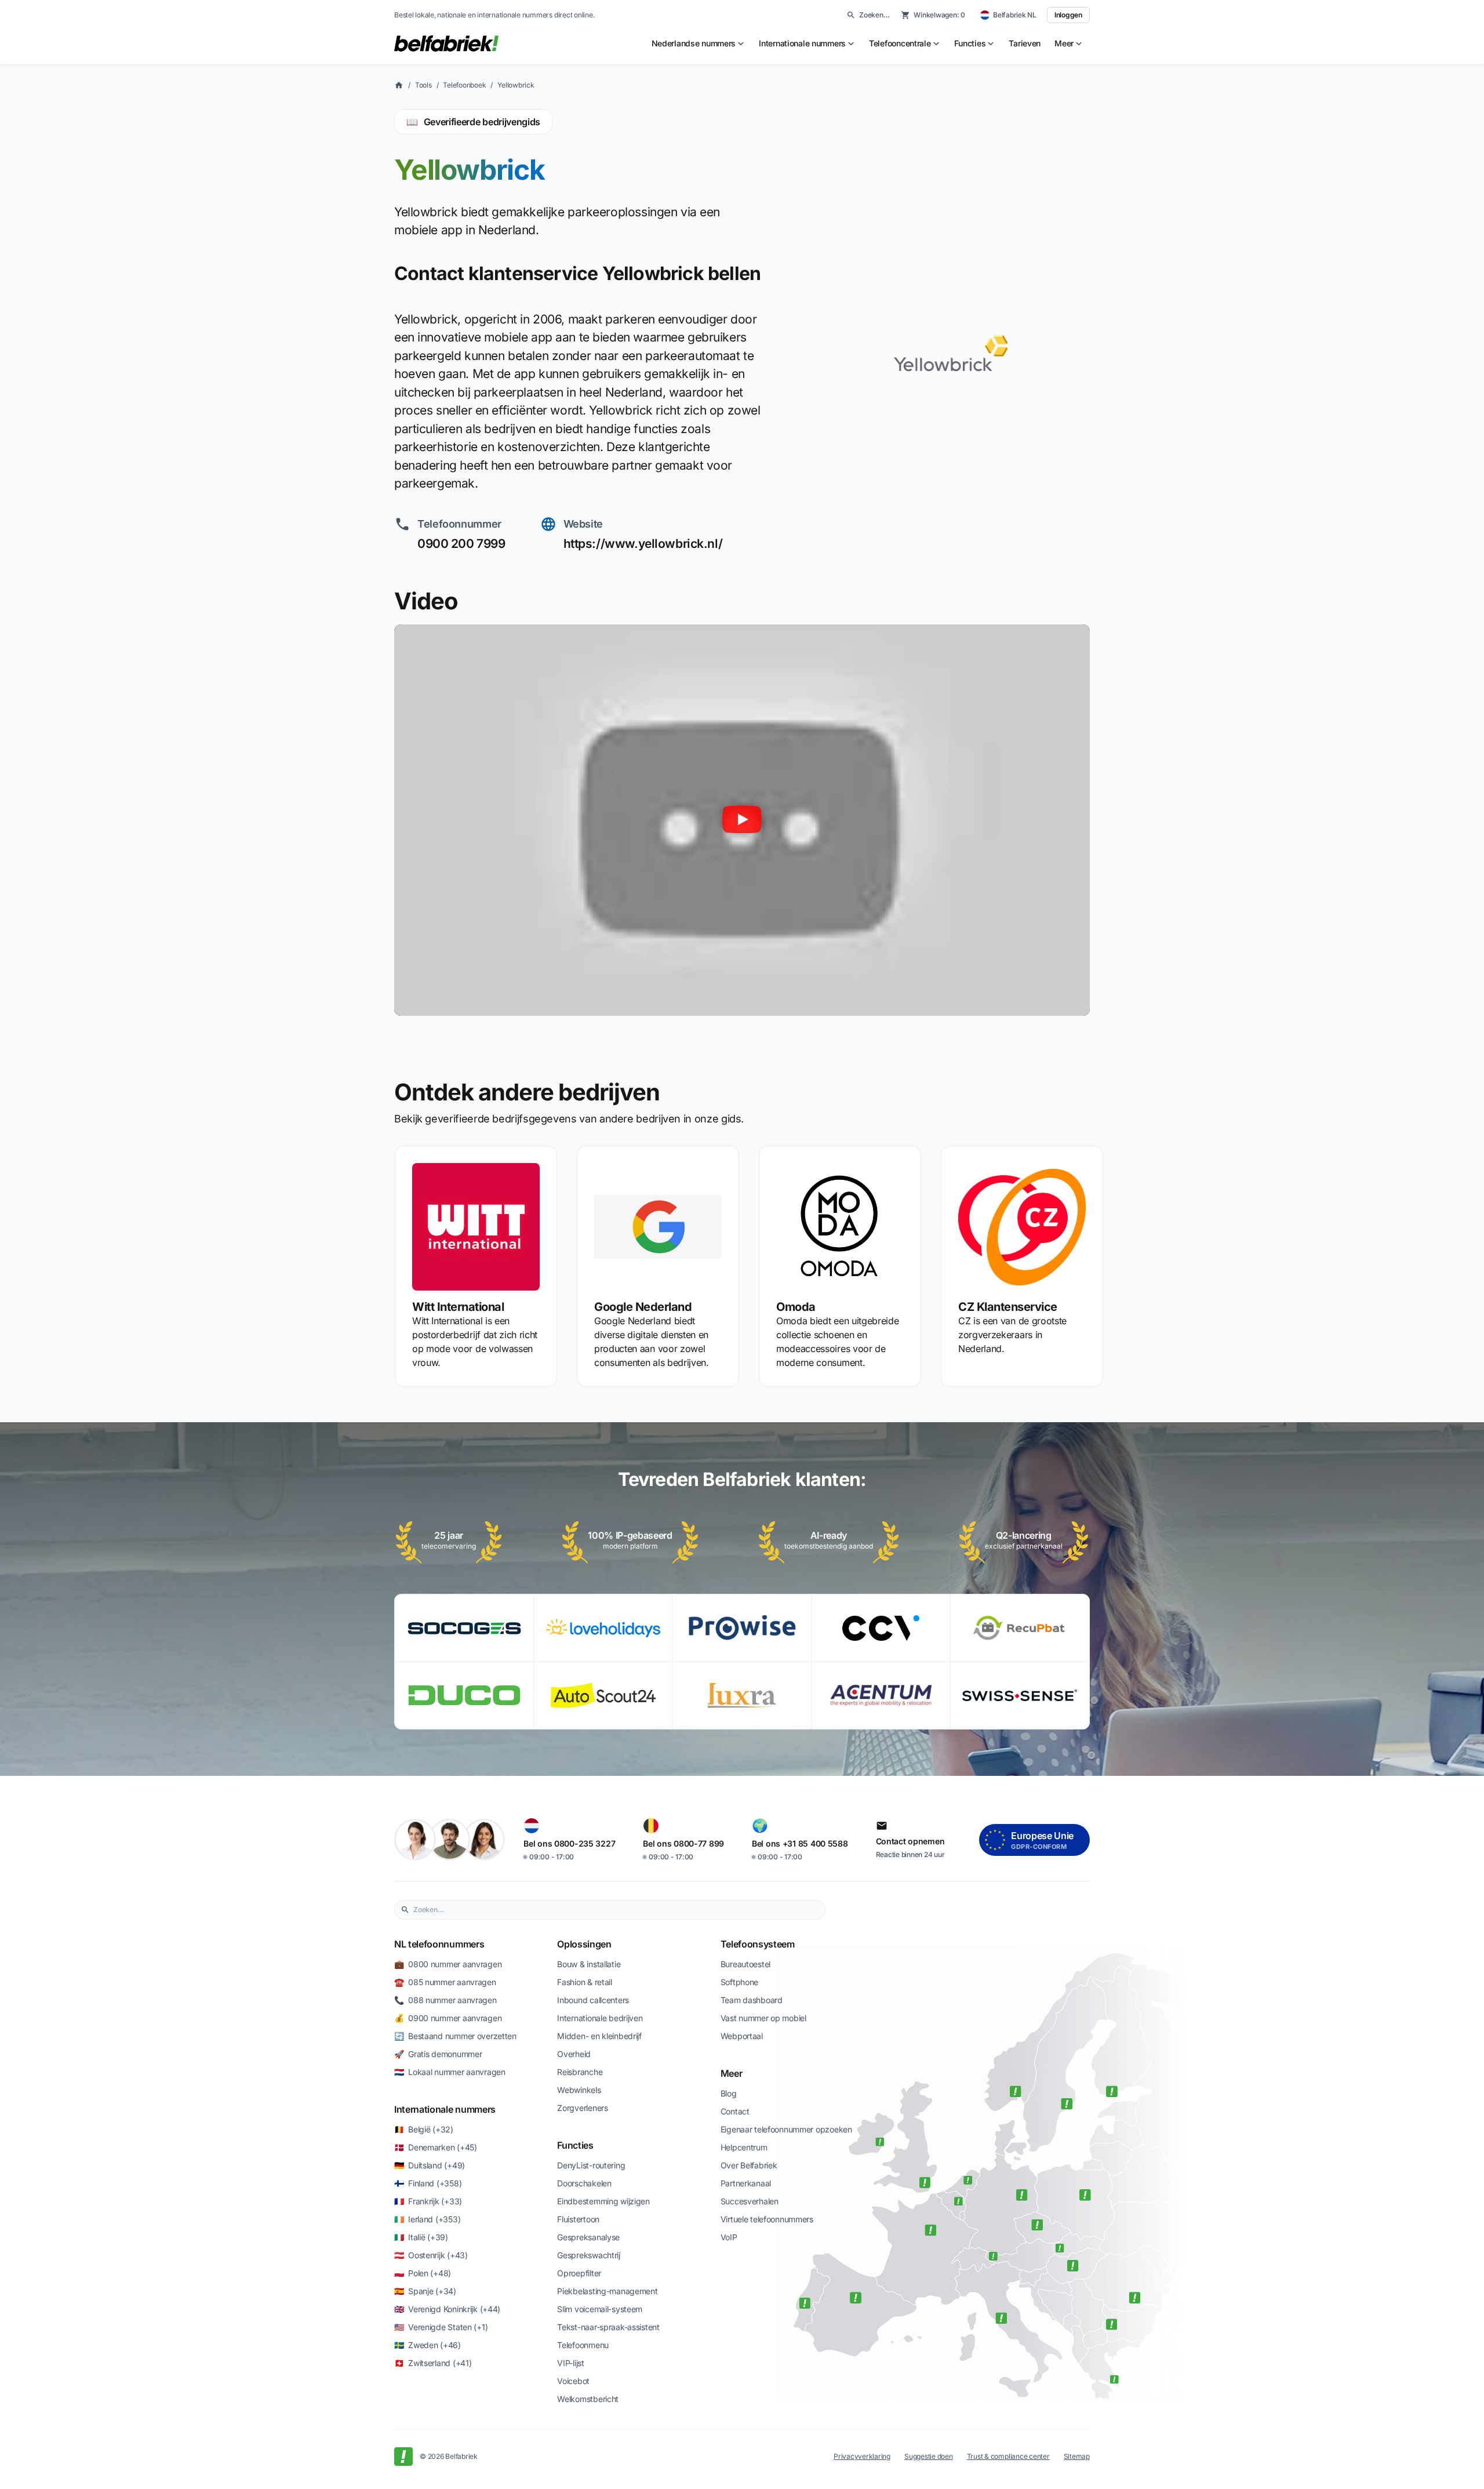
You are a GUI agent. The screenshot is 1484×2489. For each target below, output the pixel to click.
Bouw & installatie (589, 1964)
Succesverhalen (750, 2201)
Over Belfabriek (749, 2165)
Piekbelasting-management (607, 2291)
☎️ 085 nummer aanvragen (445, 1982)
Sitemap (1077, 2456)
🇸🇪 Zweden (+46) (428, 2345)
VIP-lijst (570, 2363)
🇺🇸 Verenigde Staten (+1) (441, 2327)
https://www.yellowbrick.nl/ (643, 544)
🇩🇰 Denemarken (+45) (436, 2147)
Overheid (574, 2054)
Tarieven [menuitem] (1025, 43)
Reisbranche (580, 2072)
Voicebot (573, 2381)
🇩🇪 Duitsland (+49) (430, 2165)
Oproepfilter (579, 2273)
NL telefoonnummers (439, 1944)
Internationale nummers (445, 2109)
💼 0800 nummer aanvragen (448, 1964)
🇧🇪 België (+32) (424, 2129)
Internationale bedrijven (600, 2018)
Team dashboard (752, 2000)
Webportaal (742, 2036)
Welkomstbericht (588, 2399)
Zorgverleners (582, 2108)
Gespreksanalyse (588, 2237)
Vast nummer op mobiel (763, 2018)
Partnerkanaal (746, 2183)
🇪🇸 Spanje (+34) (425, 2291)
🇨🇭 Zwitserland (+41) (433, 2363)
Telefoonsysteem (758, 1944)
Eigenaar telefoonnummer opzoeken (786, 2129)
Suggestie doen (929, 2456)
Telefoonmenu (583, 2345)
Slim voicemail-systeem (600, 2309)
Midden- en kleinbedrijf (599, 2036)
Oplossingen (584, 1944)
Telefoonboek (464, 85)
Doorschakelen (584, 2183)
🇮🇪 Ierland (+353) (427, 2219)
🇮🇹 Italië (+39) (421, 2237)
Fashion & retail (585, 1982)
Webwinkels (579, 2090)
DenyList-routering (591, 2165)
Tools (423, 85)
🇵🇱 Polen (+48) (423, 2273)
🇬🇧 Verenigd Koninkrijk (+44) (447, 2309)
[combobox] (616, 1910)
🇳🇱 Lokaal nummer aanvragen (450, 2072)
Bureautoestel (745, 1964)
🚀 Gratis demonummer (438, 2054)
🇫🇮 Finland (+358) (428, 2183)
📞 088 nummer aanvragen (445, 2000)
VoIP (729, 2237)
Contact (735, 2111)
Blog (729, 2093)
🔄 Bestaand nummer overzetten (455, 2036)
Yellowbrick (516, 85)
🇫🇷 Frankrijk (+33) (428, 2201)
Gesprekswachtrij (589, 2255)
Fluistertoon (578, 2219)
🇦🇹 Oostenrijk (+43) (431, 2255)
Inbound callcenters (593, 2000)
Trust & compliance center (1008, 2456)
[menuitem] (699, 43)
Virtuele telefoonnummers (767, 2219)
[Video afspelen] (742, 820)
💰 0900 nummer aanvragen (448, 2018)
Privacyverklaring (862, 2456)
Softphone (739, 1982)
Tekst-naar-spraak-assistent (608, 2327)
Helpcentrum (744, 2147)
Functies (575, 2145)
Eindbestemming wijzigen (603, 2201)
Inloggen (1068, 15)
